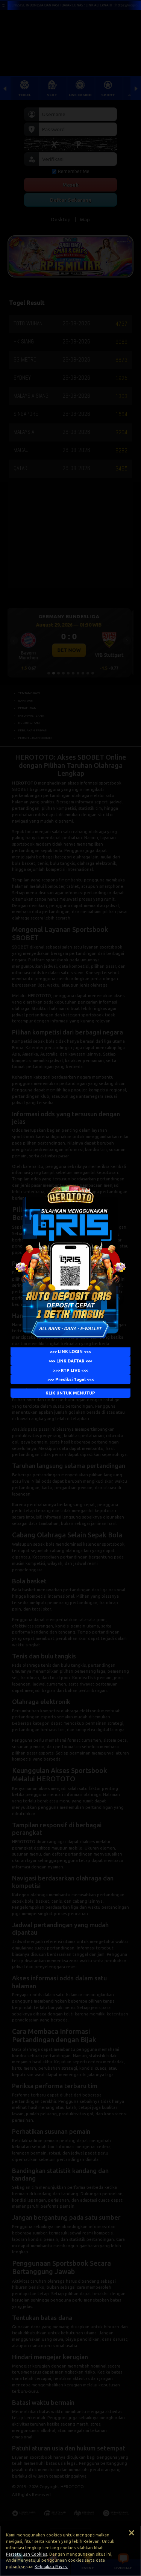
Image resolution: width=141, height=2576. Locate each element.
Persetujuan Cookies (27, 2554)
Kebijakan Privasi (51, 2567)
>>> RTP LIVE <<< (70, 1370)
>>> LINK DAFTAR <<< (71, 1361)
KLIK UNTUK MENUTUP (71, 1393)
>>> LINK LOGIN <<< (71, 1352)
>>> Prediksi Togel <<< (70, 1379)
